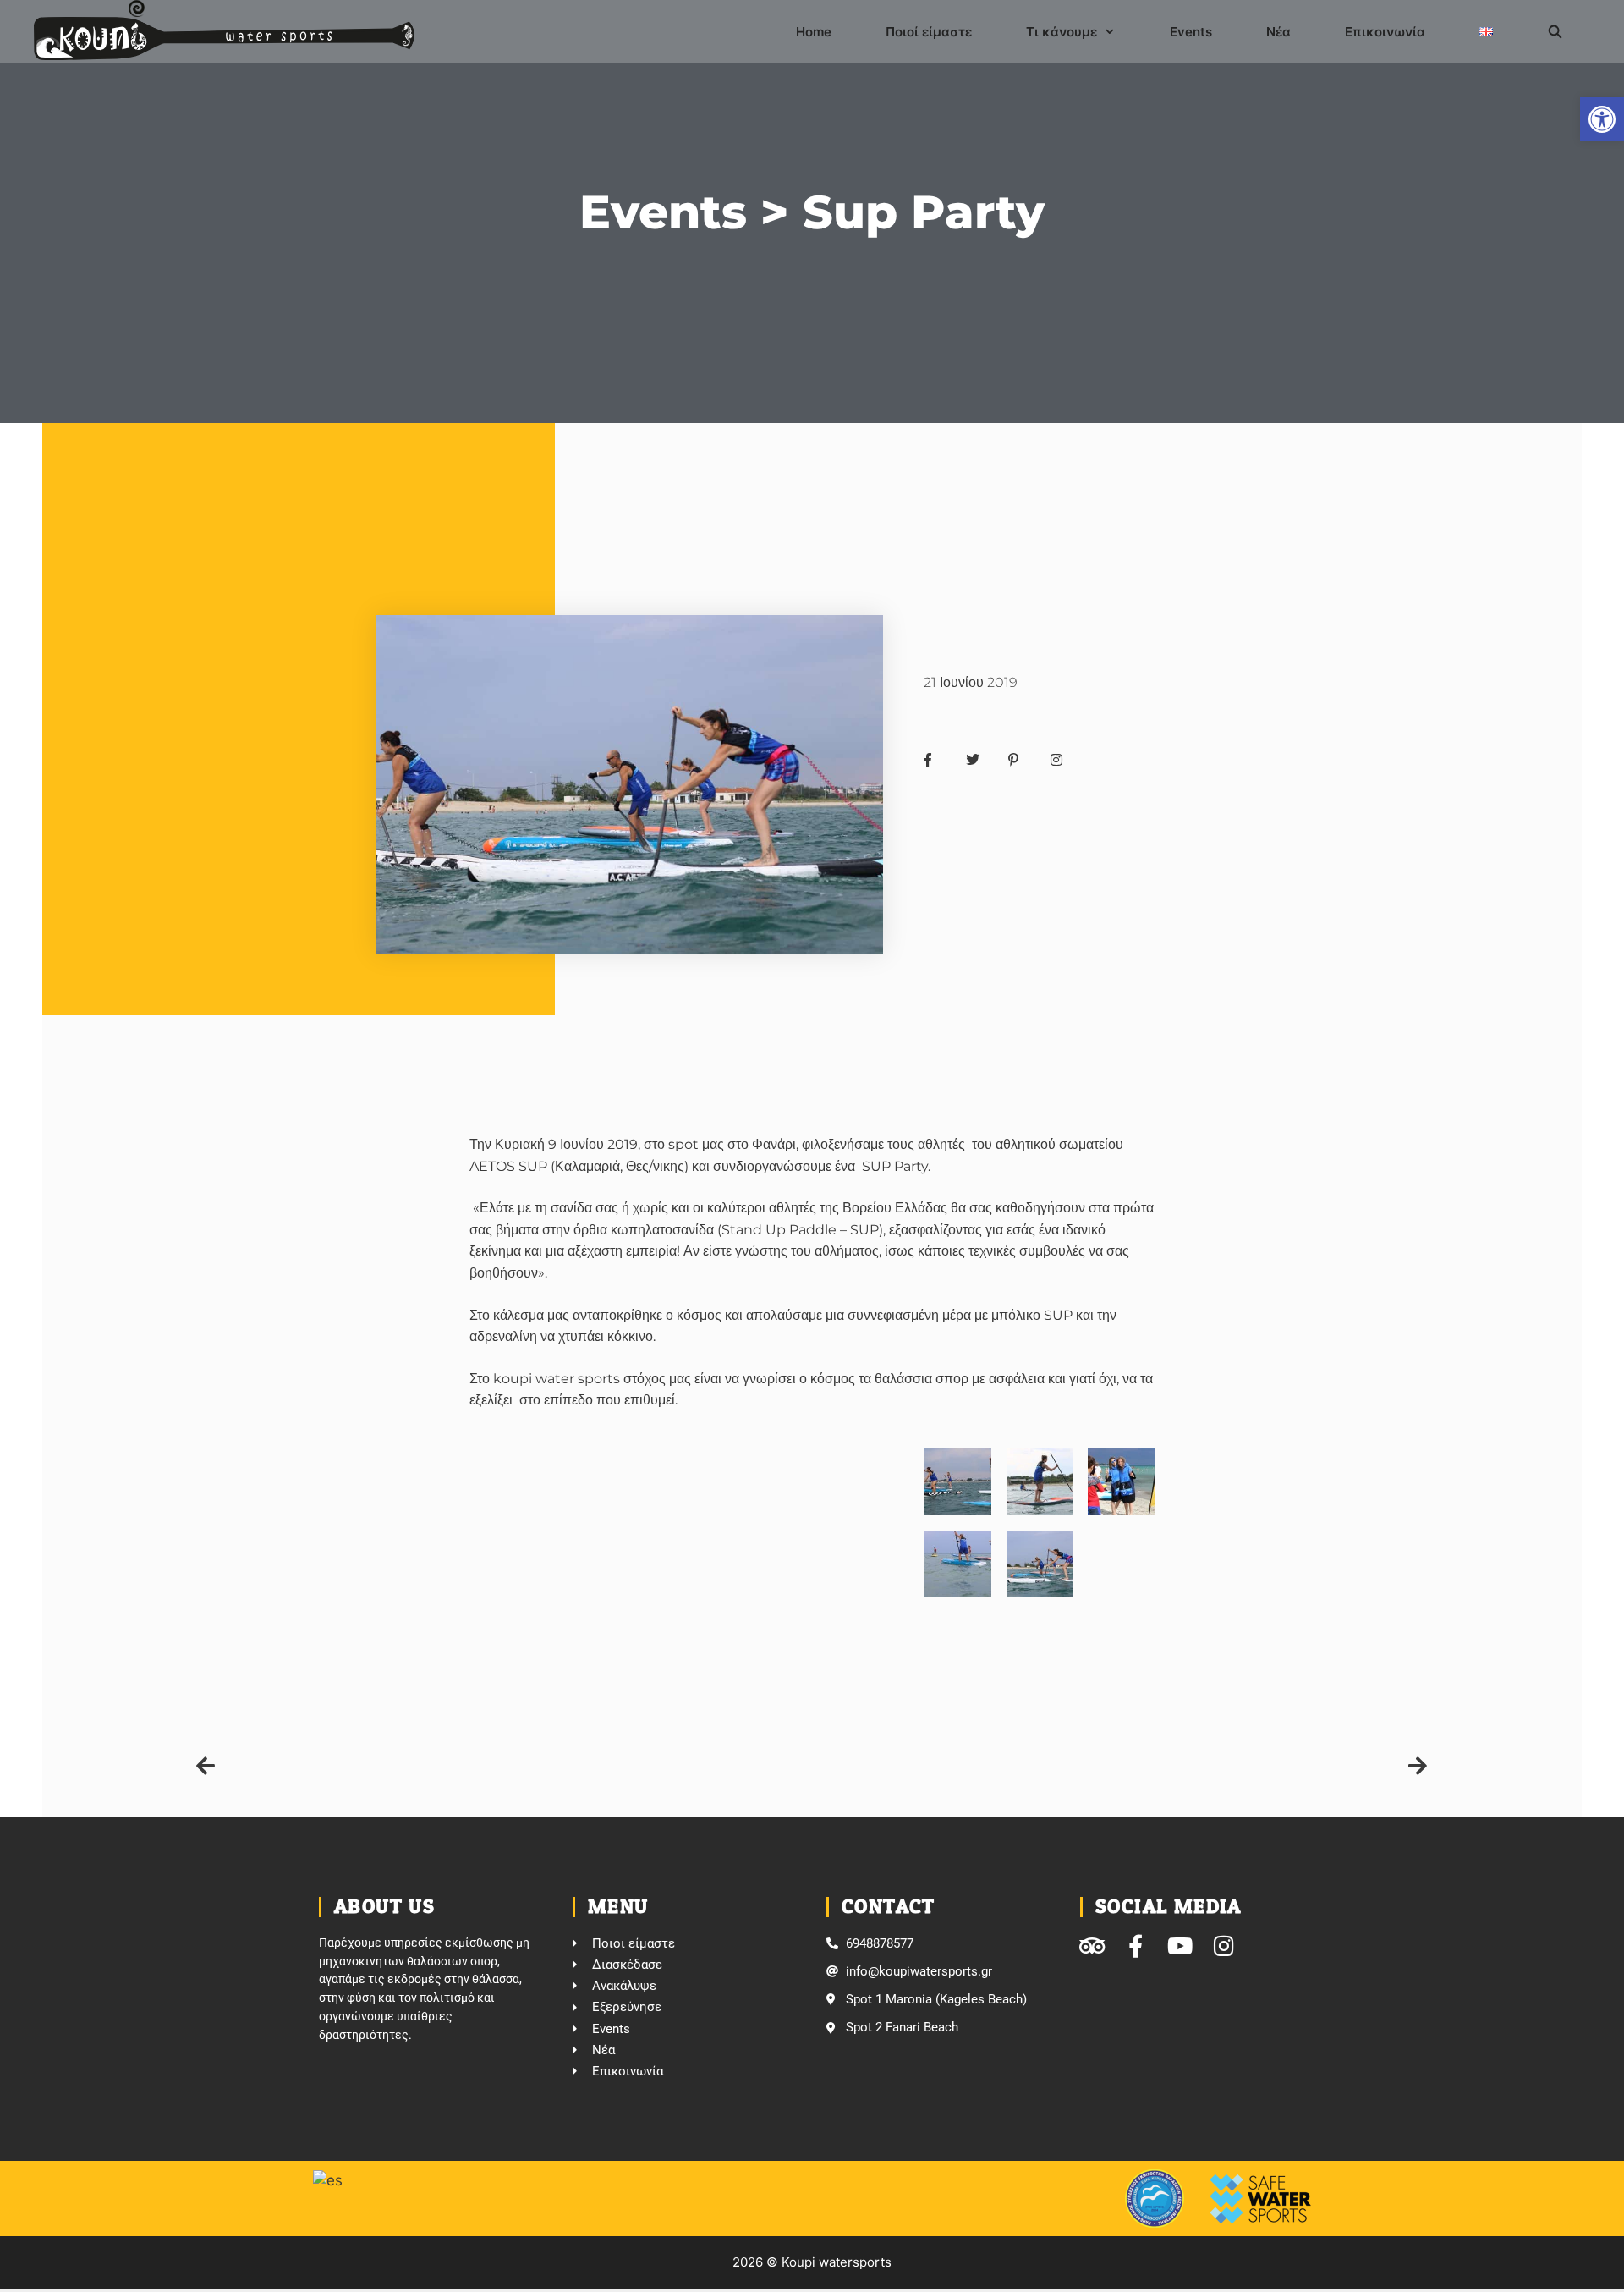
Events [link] (1191, 32)
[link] (1602, 119)
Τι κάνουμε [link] (1062, 32)
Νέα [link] (1278, 32)
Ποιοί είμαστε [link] (929, 32)
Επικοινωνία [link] (1385, 32)
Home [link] (814, 32)
